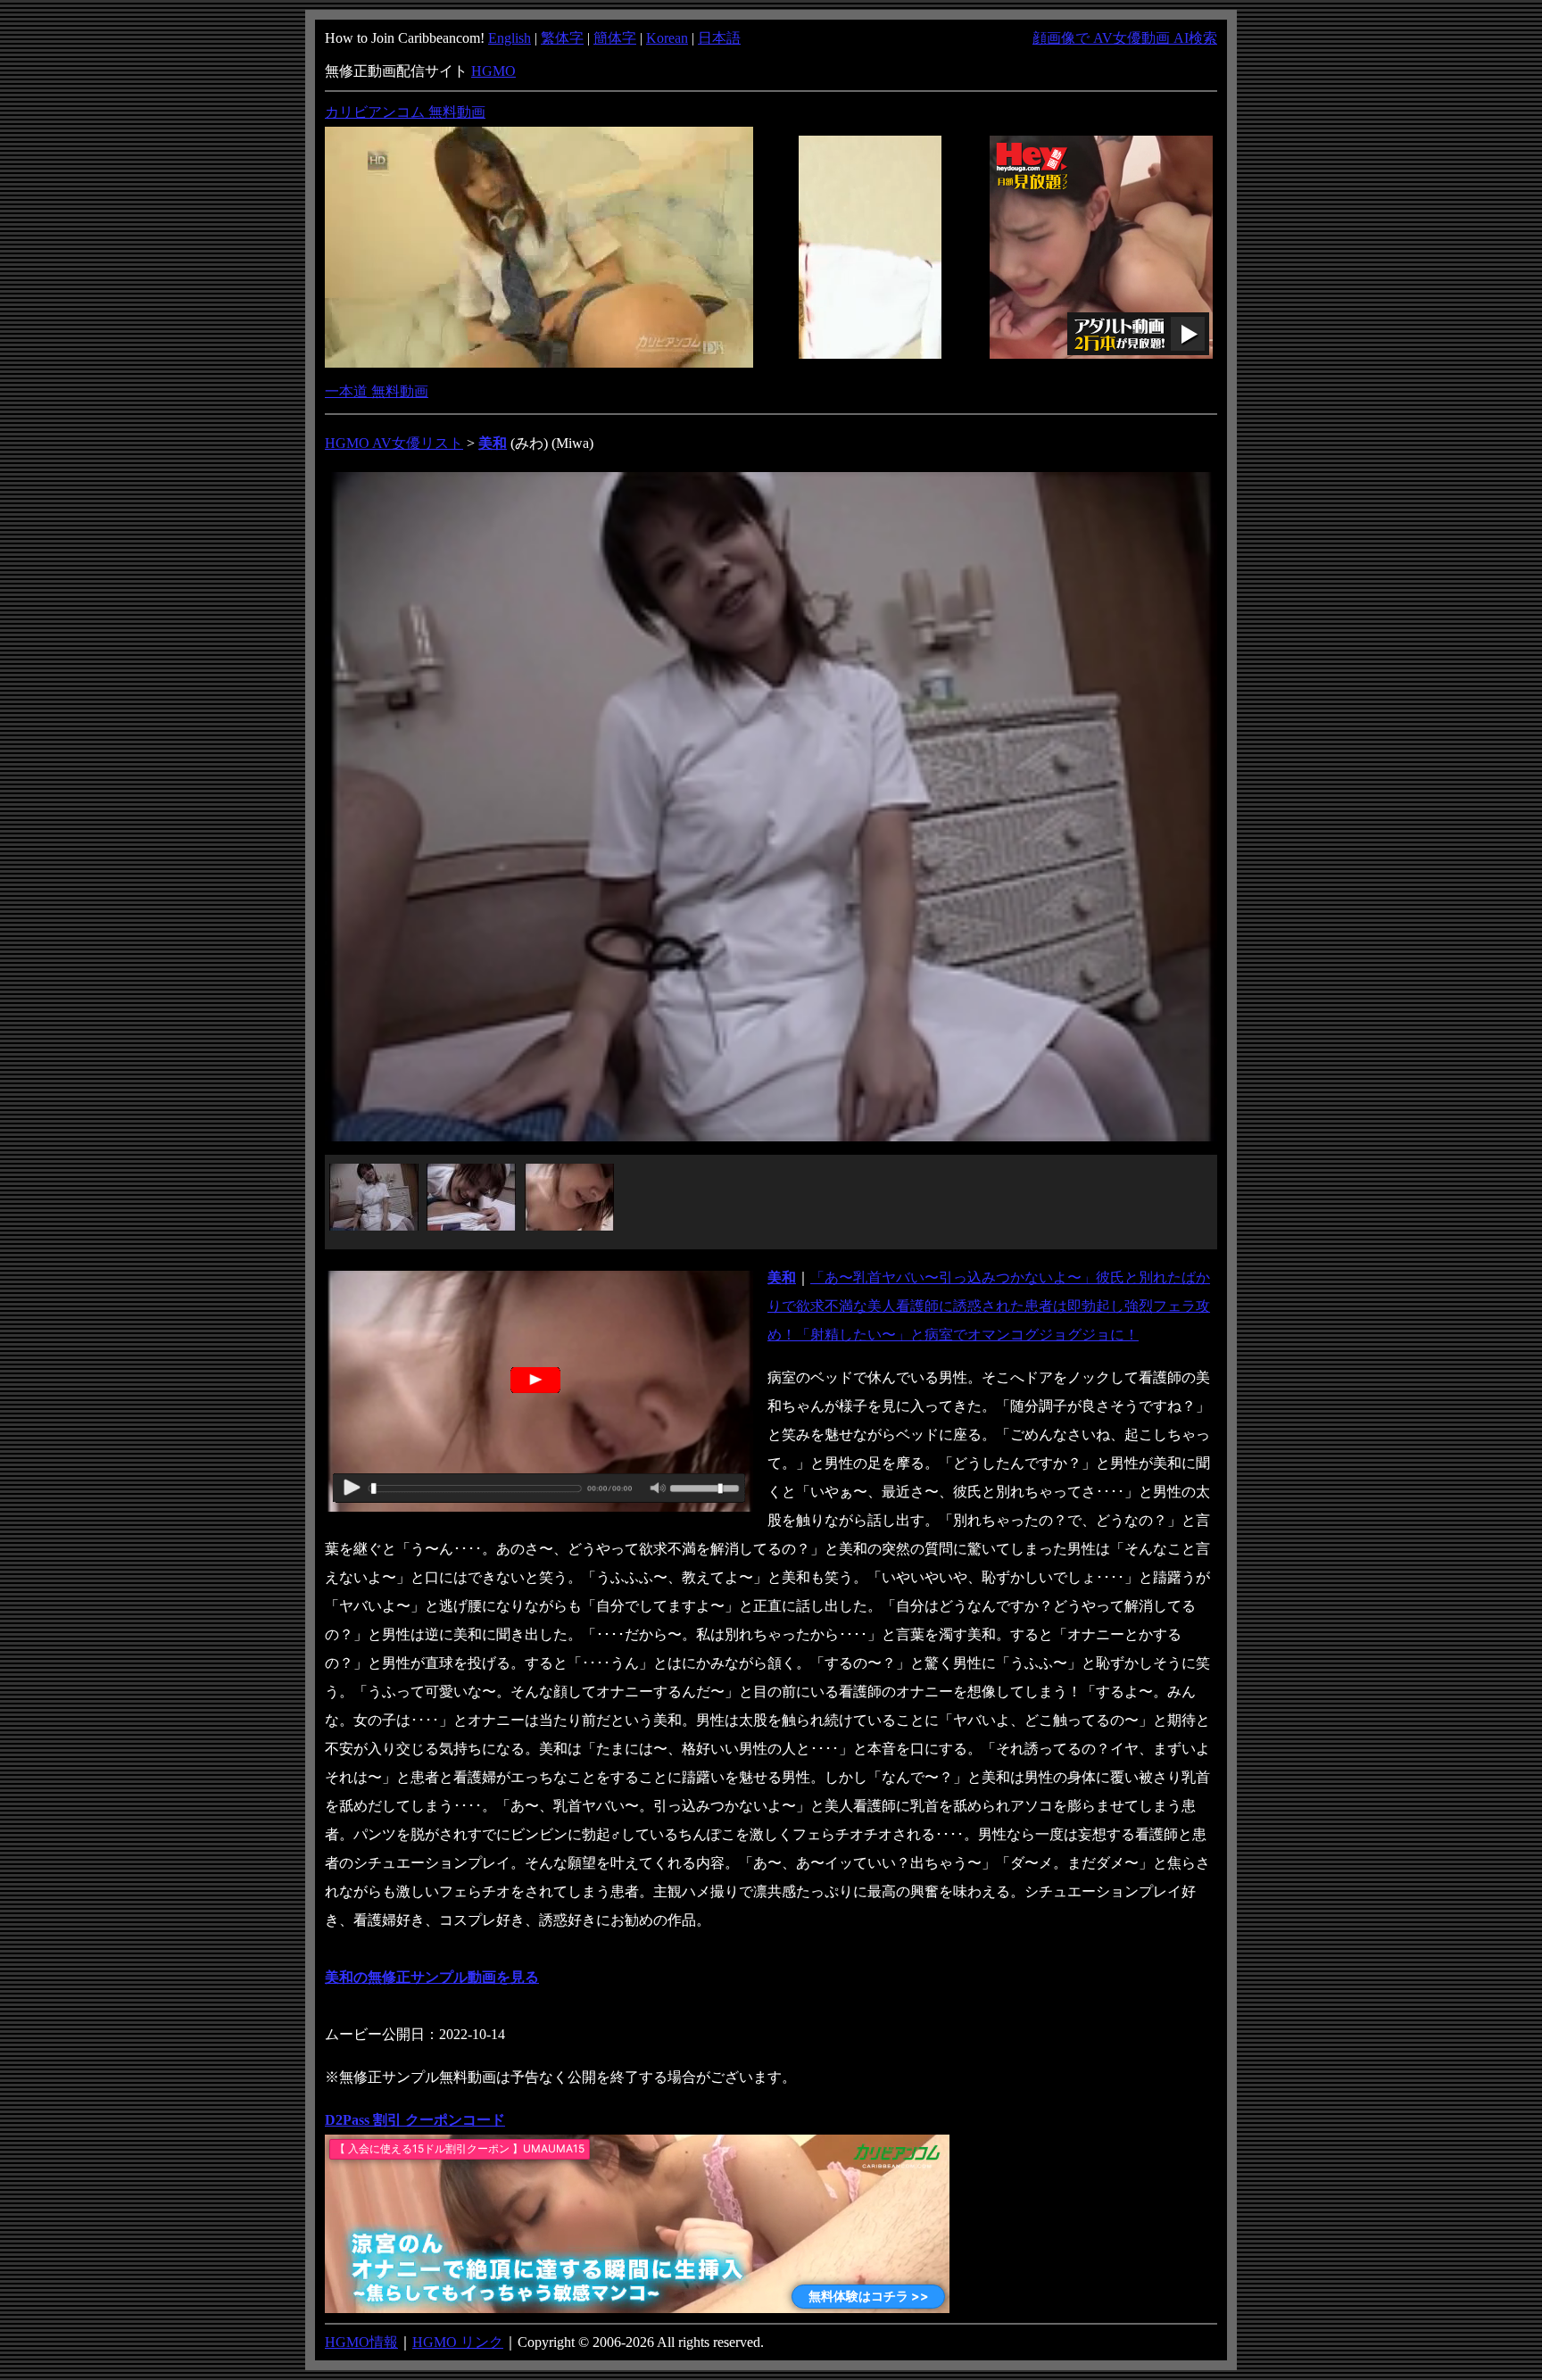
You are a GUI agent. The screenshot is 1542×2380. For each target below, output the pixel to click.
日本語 (719, 38)
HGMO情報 (361, 2342)
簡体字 (615, 38)
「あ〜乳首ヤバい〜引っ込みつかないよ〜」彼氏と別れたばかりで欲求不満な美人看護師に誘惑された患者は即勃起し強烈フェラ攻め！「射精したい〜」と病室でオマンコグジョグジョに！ (989, 1306)
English (510, 38)
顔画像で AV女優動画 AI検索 (1125, 38)
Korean (667, 38)
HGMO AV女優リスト (394, 443)
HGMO (493, 71)
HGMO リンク (458, 2342)
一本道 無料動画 (377, 391)
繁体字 (562, 38)
